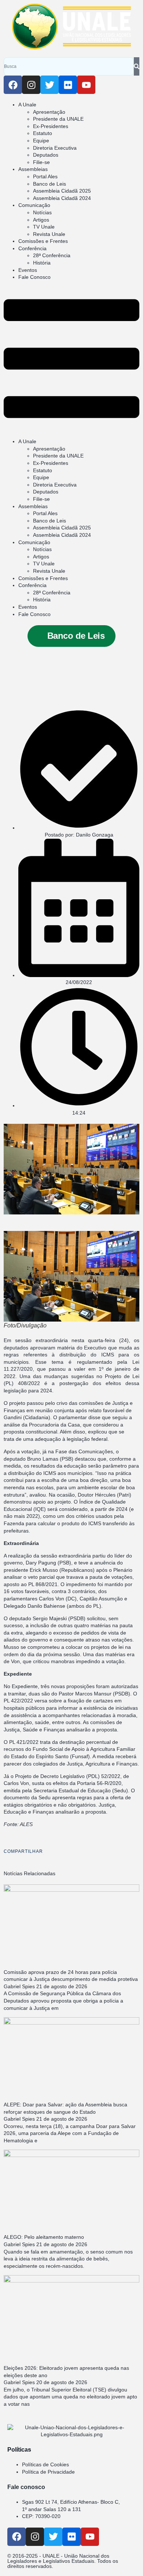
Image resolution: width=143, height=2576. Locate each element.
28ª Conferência (52, 255)
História (42, 263)
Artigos (41, 220)
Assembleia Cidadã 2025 (62, 191)
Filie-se (41, 162)
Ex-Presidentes (51, 126)
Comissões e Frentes (43, 241)
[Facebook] (13, 85)
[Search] (137, 66)
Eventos (28, 270)
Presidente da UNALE (58, 119)
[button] (71, 360)
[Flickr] (68, 85)
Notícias (42, 212)
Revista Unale (49, 234)
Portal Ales (45, 176)
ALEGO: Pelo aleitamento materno (44, 2237)
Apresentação (49, 112)
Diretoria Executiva (55, 148)
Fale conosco (26, 2487)
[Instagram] (31, 85)
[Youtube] (86, 85)
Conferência (32, 248)
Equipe (41, 141)
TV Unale (44, 227)
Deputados (46, 155)
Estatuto (43, 133)
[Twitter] (49, 85)
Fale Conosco (34, 277)
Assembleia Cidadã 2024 (62, 198)
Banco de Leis (49, 184)
